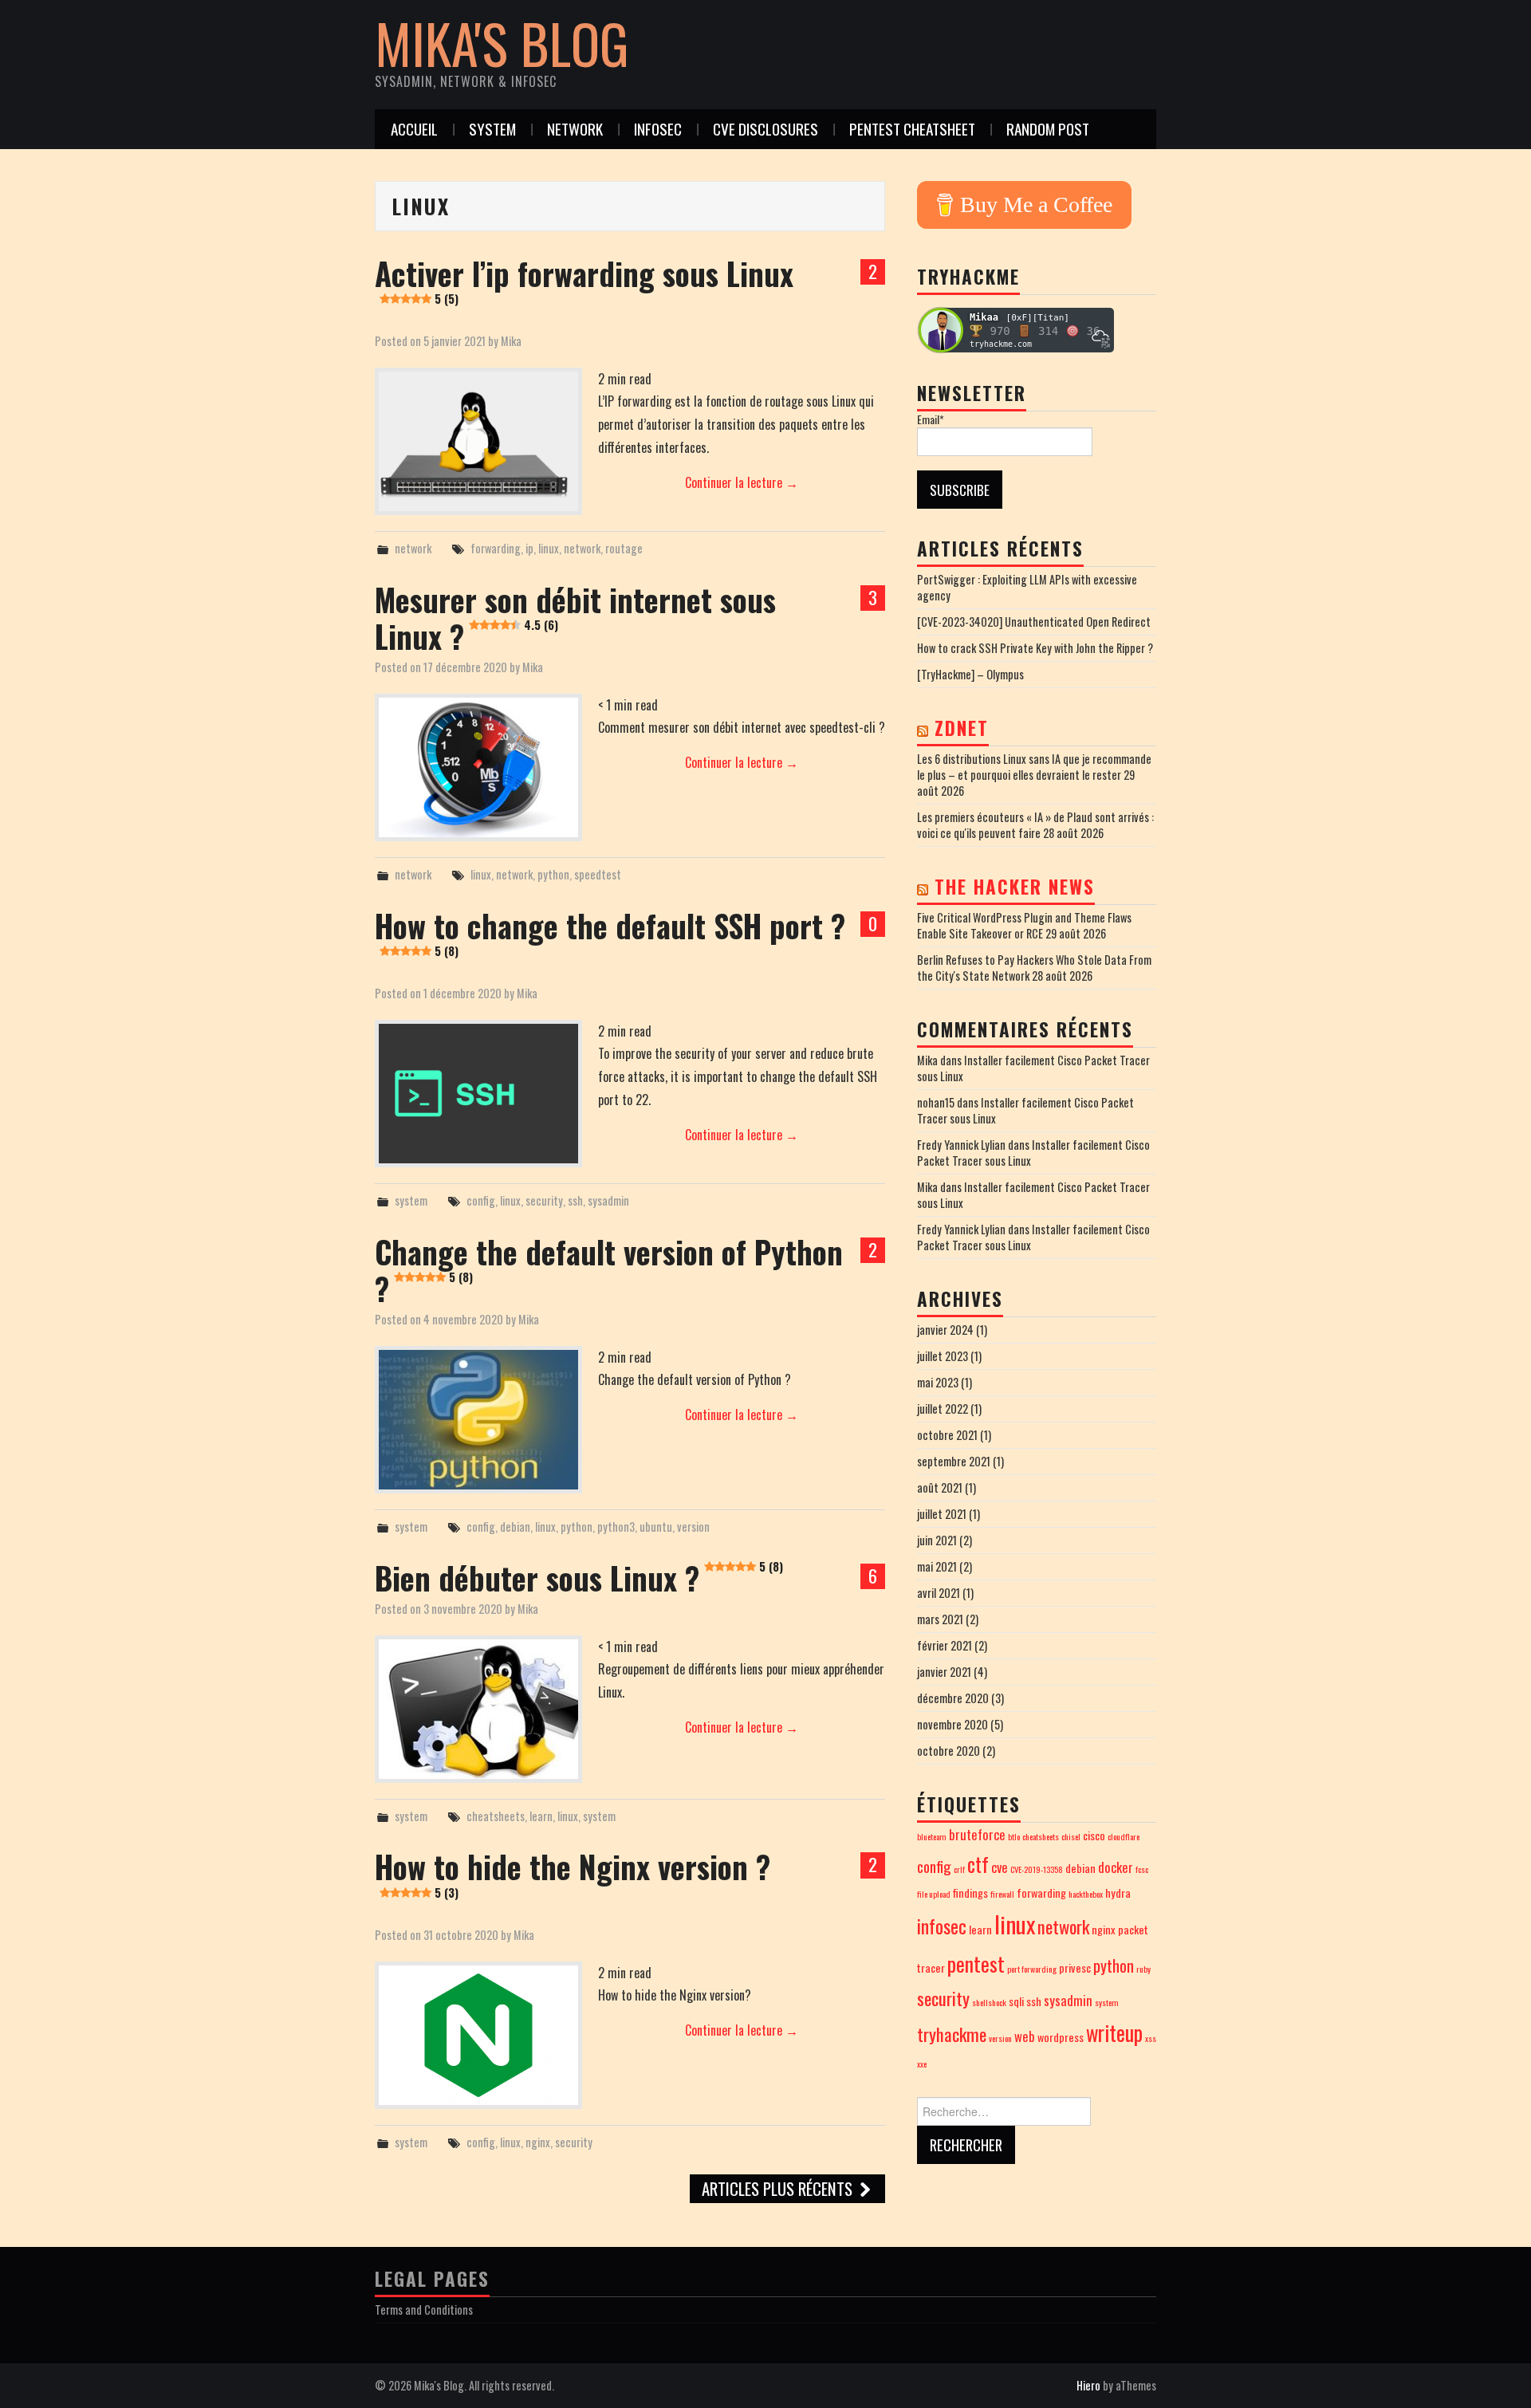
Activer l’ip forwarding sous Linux (584, 279)
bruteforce (977, 1834)
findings (970, 1893)
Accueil (414, 129)
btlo (1014, 1836)
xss (1151, 2038)
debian (515, 1527)
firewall (1002, 1894)
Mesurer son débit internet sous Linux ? (575, 618)
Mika (511, 341)
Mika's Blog (502, 43)
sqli (1016, 2001)
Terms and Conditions (424, 2310)
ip (529, 548)
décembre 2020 (953, 1698)
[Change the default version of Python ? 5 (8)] (478, 1420)
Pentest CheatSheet (912, 129)
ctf (978, 1864)
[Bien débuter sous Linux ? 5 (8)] (478, 1709)
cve (1000, 1867)
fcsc (1142, 1869)
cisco (1094, 1835)
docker (1116, 1867)
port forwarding (1032, 1969)
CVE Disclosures (765, 129)
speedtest (598, 874)
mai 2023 (938, 1382)
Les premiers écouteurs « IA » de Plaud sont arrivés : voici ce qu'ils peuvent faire (1035, 825)
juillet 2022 (943, 1409)
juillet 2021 (942, 1514)
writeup (1114, 2033)
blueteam (932, 1836)
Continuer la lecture (742, 482)
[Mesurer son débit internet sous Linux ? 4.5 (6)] (478, 767)
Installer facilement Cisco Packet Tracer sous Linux (1033, 1068)
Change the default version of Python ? (609, 1270)
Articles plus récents (779, 2188)
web (1025, 2036)
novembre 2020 (952, 1724)
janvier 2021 (944, 1672)
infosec (658, 129)
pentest (976, 1963)
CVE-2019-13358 (1037, 1869)
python (553, 874)
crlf (959, 1869)
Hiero (1088, 2385)
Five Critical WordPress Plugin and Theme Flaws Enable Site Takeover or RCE (1024, 925)
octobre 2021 (947, 1435)
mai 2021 (937, 1566)
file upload (934, 1894)
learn (541, 1816)
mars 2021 (940, 1619)
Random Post (1048, 129)
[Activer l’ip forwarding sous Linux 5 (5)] (478, 441)
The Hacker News (1015, 887)
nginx (538, 2142)
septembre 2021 (954, 1461)
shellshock (989, 2002)
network (575, 129)
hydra (1118, 1893)
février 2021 (945, 1645)
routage (624, 548)
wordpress (1061, 2037)
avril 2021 (939, 1593)
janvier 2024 (945, 1330)
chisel (1071, 1836)
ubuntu (656, 1527)
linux (549, 548)
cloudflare (1124, 1836)
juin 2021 (937, 1540)
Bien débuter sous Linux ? (579, 1578)
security (544, 1200)
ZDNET (962, 728)
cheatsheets (496, 1816)
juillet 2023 (943, 1356)
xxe (922, 2064)
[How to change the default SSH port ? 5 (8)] (478, 1094)
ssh (575, 1200)
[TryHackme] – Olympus (970, 674)
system (492, 129)
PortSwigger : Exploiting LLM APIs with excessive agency (1027, 587)
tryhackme (952, 2034)
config (481, 1200)
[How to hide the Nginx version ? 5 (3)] (478, 2035)
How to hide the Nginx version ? (573, 1872)
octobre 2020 (949, 1751)
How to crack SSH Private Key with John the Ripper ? (1035, 648)
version (693, 1527)
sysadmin (608, 1200)
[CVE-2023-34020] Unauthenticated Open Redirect (1034, 622)
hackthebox (1086, 1894)
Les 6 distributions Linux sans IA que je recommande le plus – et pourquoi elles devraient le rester (1034, 767)
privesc (1075, 1967)
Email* (931, 419)
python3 (616, 1527)
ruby (1143, 1969)
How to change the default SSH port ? (610, 931)
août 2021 (940, 1487)
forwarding (496, 548)
